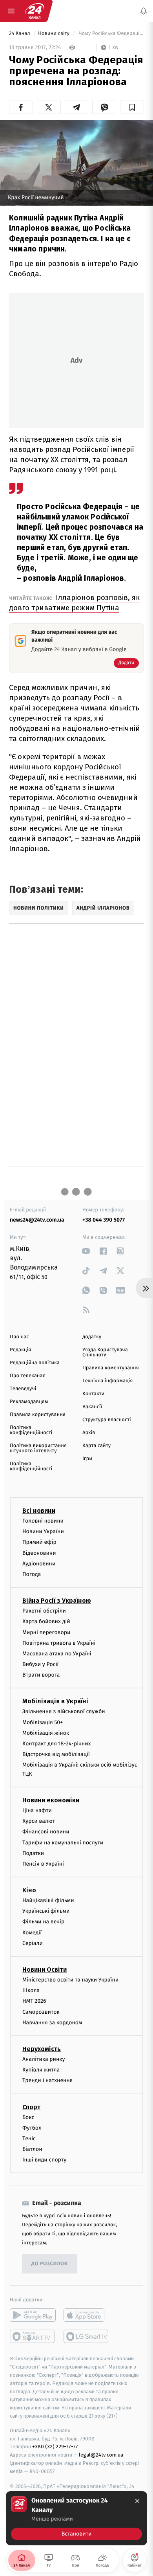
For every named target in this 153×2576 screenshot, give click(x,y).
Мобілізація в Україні (55, 1702)
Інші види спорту (44, 2160)
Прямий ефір (39, 1542)
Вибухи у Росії (40, 1664)
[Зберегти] (132, 107)
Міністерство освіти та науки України (70, 1980)
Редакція (20, 1350)
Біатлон (32, 2149)
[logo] (35, 11)
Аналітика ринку (44, 2059)
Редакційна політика (35, 1363)
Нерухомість (42, 2049)
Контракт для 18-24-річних (56, 1744)
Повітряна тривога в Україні (59, 1643)
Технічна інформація (107, 1381)
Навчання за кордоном (52, 2023)
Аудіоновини (39, 1564)
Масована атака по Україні (57, 1654)
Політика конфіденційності (31, 1430)
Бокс (28, 2117)
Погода (32, 1574)
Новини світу (54, 34)
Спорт (31, 2107)
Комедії (32, 1933)
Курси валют (39, 1821)
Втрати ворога (41, 1675)
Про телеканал (28, 1376)
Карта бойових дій (46, 1622)
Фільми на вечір (43, 1922)
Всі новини (39, 1511)
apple (87, 2315)
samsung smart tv (87, 2337)
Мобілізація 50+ (43, 1722)
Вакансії (92, 1407)
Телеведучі (23, 1389)
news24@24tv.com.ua (37, 1220)
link (86, 1251)
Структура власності (107, 1420)
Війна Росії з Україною (57, 1601)
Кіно (29, 1890)
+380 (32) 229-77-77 (55, 2447)
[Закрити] (137, 2501)
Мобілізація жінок (46, 1733)
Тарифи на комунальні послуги (63, 1843)
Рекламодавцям (29, 1402)
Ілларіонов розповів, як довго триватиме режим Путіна (74, 603)
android (33, 2315)
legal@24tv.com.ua (101, 2455)
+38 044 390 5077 (104, 1220)
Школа (31, 1990)
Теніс (29, 2138)
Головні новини (43, 1521)
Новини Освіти (45, 1970)
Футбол (32, 2128)
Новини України (43, 1531)
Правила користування (38, 1415)
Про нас (19, 1337)
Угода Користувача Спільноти (105, 1352)
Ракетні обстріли (44, 1611)
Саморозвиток (41, 2012)
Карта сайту (97, 1446)
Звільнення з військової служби (64, 1712)
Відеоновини (39, 1553)
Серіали (33, 1943)
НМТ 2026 (34, 2001)
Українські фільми (46, 1911)
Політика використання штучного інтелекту (38, 1448)
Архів (89, 1433)
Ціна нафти (37, 1810)
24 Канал (20, 34)
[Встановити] (76, 2518)
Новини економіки (51, 1800)
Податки (33, 1853)
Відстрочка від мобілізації (56, 1754)
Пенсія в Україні (43, 1864)
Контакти (93, 1394)
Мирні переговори (46, 1632)
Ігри (87, 1459)
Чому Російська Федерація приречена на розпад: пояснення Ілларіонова (111, 34)
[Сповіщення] (144, 11)
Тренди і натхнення (47, 2081)
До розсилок (50, 2264)
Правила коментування (111, 1368)
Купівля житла (41, 2070)
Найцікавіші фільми (48, 1900)
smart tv (33, 2337)
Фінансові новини (46, 1832)
